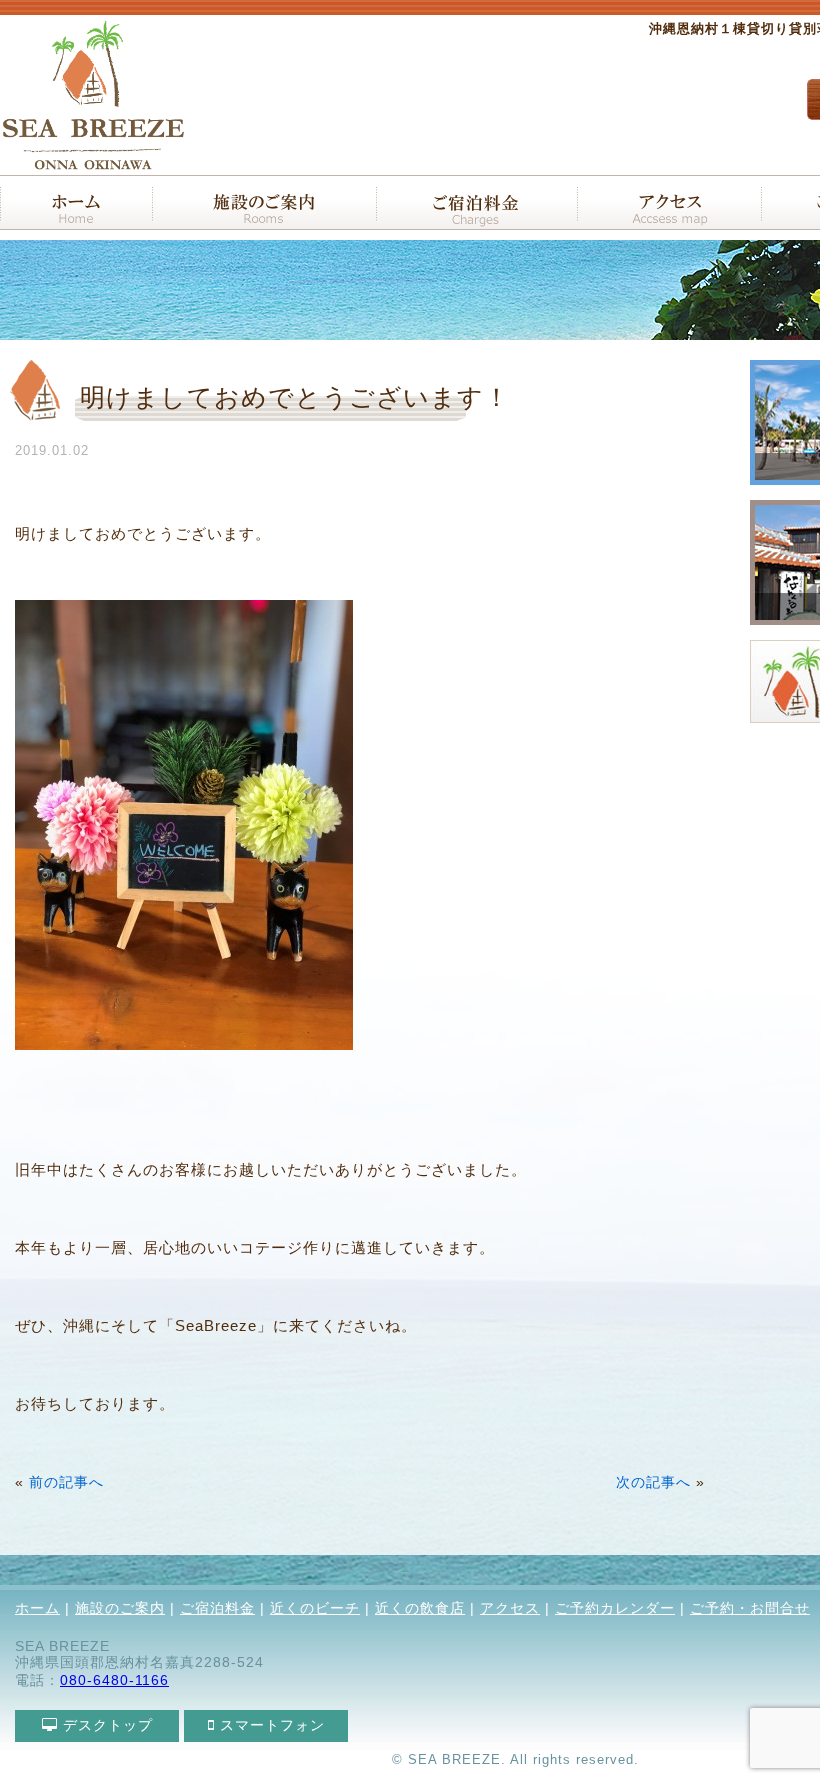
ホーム (37, 1608)
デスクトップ (105, 1725)
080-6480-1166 (114, 1680)
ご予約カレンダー (615, 1608)
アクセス (510, 1608)
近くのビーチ (315, 1608)
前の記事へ (66, 1482)
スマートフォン (270, 1725)
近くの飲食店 (420, 1608)
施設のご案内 (120, 1608)
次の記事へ (653, 1482)
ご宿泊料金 (217, 1608)
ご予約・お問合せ (750, 1608)
